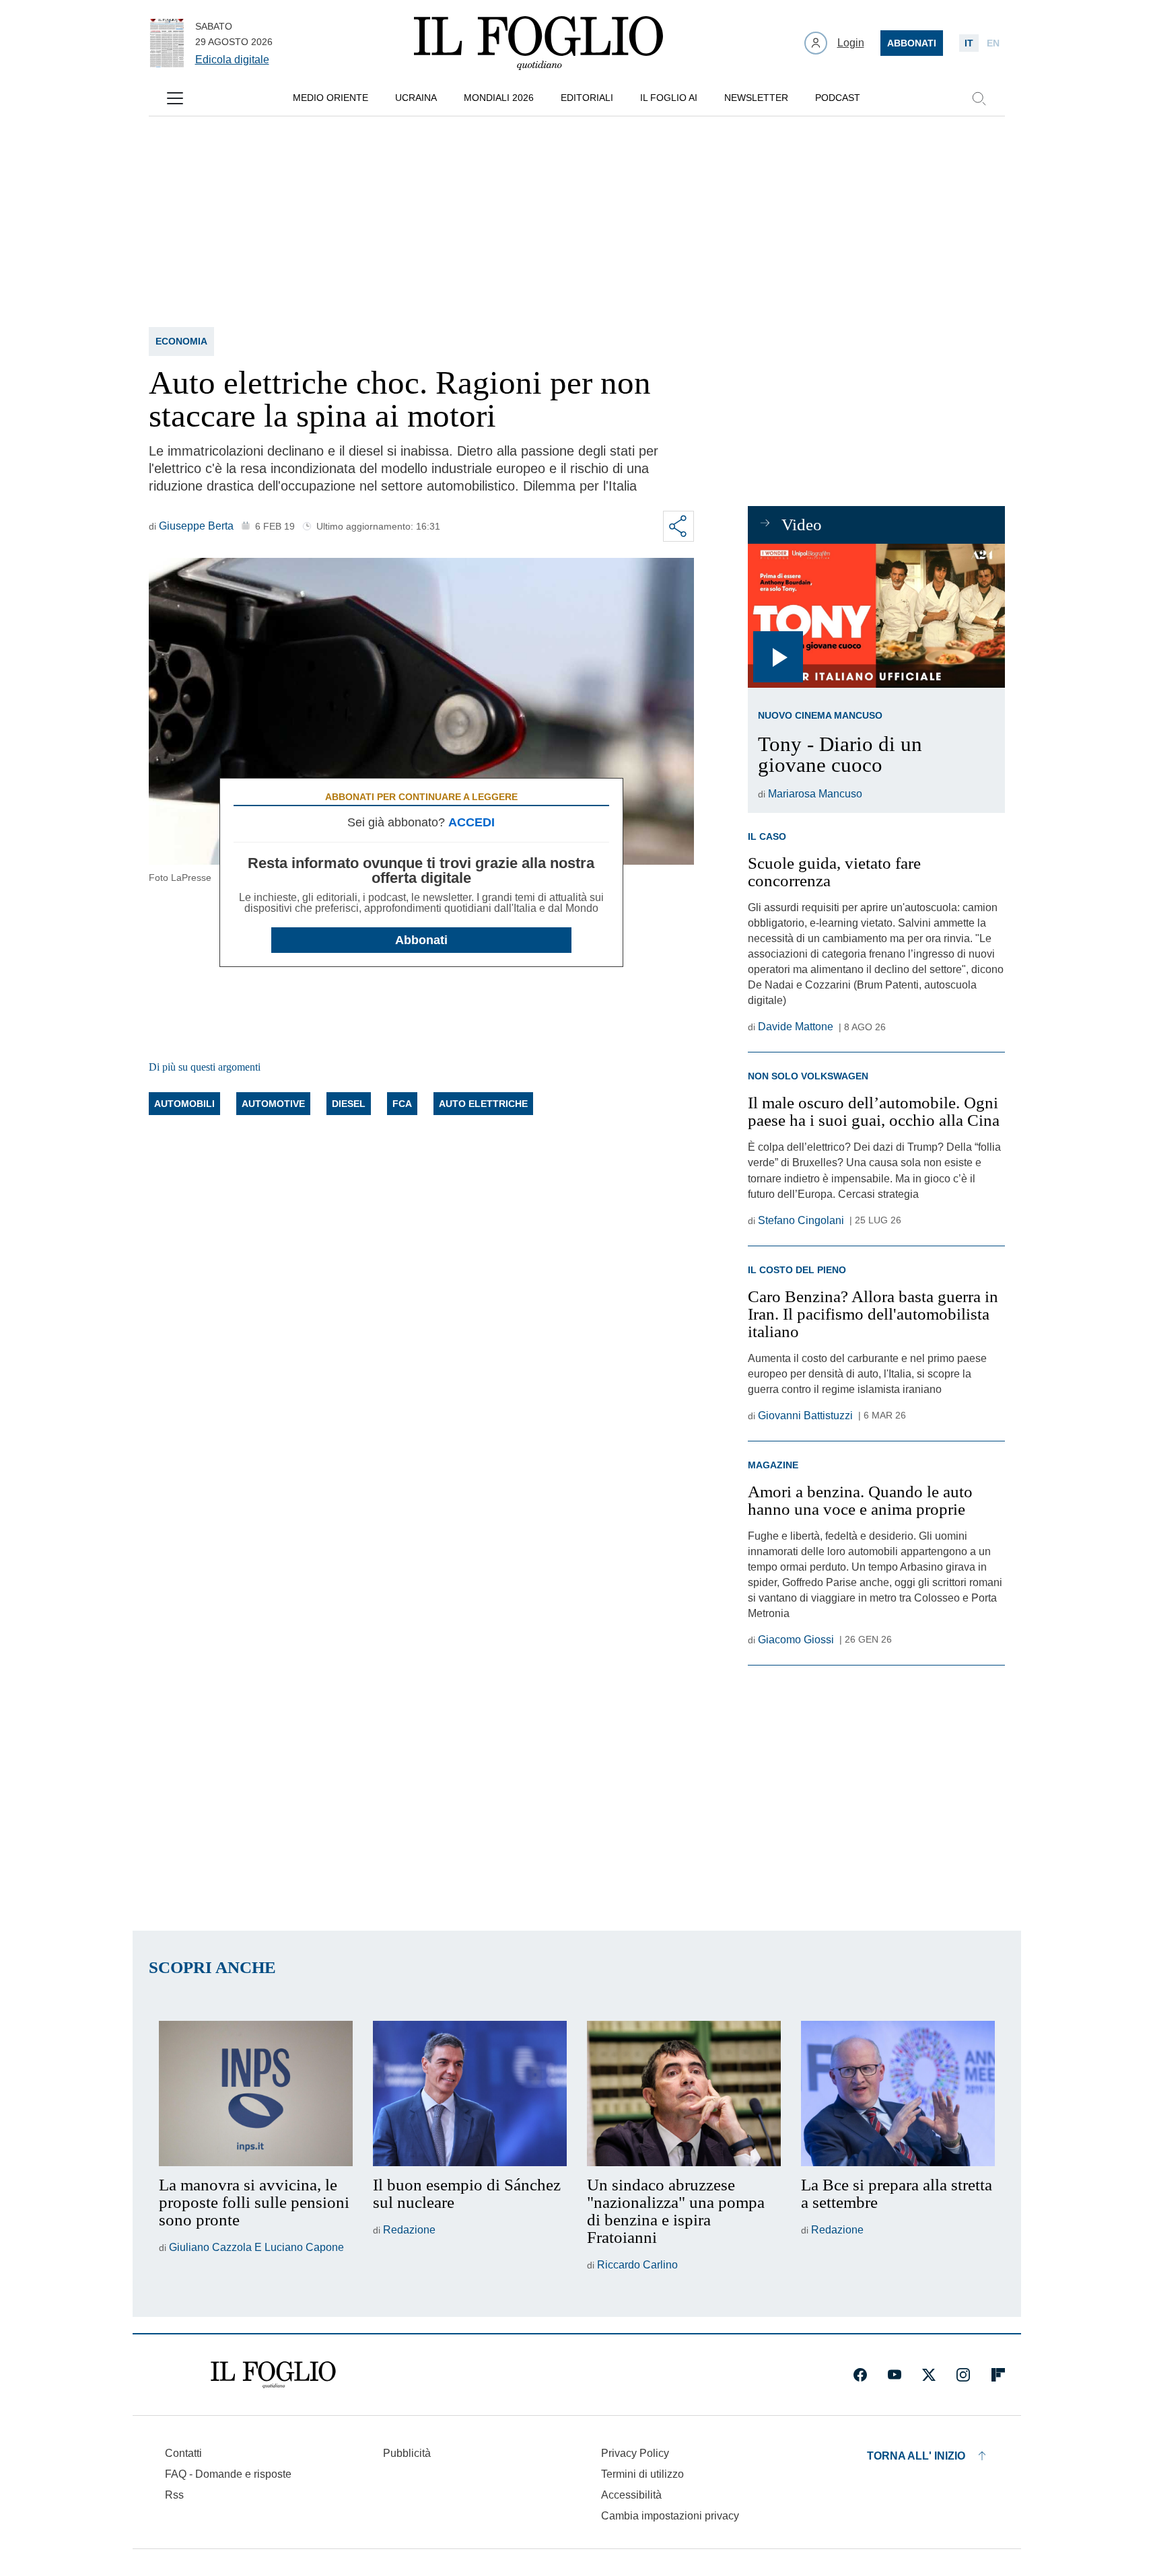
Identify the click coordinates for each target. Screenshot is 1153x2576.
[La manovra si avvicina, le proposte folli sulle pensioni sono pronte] (256, 2094)
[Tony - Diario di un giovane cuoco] (876, 616)
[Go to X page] (929, 2375)
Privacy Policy (635, 2453)
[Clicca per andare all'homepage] (273, 2375)
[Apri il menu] (175, 98)
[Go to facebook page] (860, 2375)
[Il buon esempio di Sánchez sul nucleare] (470, 2094)
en (993, 43)
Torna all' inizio (916, 2456)
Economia (181, 341)
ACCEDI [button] (471, 822)
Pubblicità (407, 2453)
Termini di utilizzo (642, 2474)
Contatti (183, 2453)
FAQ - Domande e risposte (228, 2474)
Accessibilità (631, 2495)
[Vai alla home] (538, 43)
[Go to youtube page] (895, 2375)
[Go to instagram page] (963, 2375)
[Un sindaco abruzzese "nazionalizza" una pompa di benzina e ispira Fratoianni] (684, 2094)
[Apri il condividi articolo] (678, 526)
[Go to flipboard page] (998, 2375)
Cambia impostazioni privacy (670, 2516)
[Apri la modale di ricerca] (979, 98)
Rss (174, 2495)
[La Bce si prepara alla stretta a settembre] (898, 2094)
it (969, 43)
